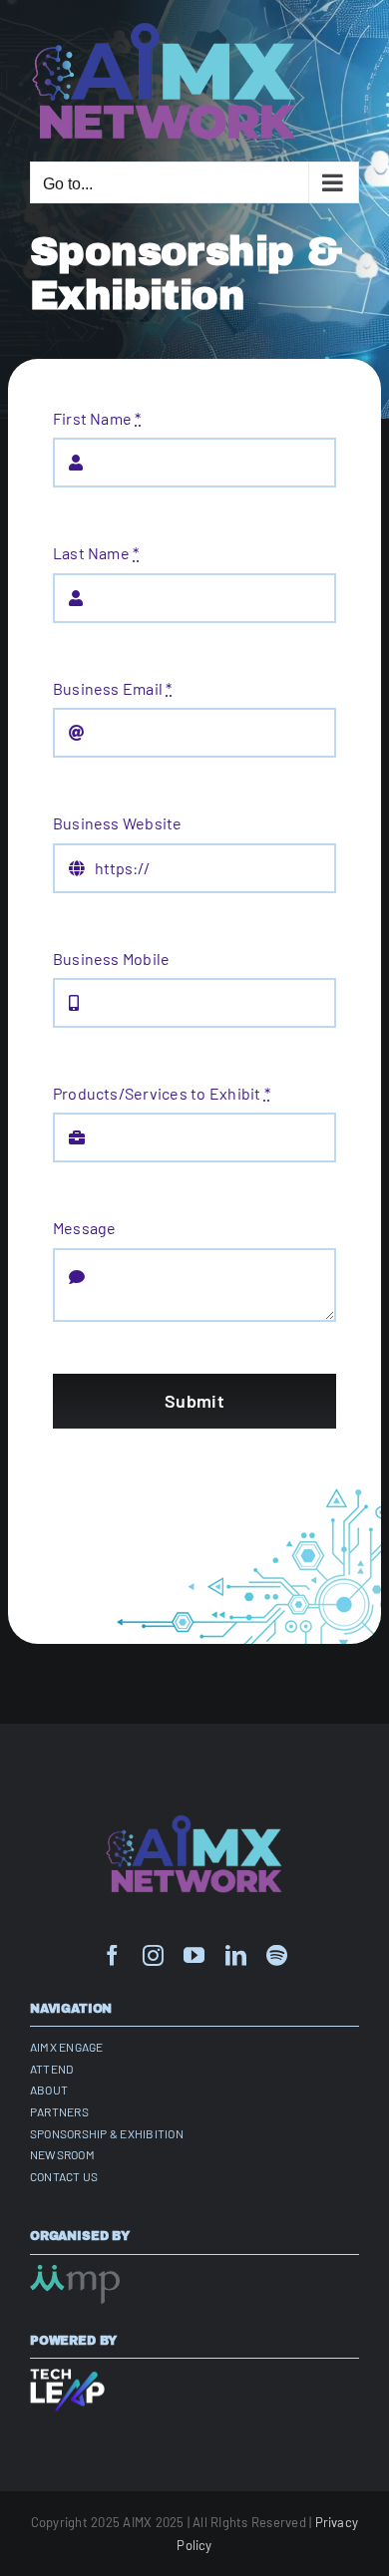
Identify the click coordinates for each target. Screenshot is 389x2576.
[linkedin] (236, 1955)
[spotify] (277, 1955)
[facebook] (112, 1955)
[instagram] (153, 1955)
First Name (97, 418)
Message (85, 1228)
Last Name (96, 553)
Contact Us (64, 2176)
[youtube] (194, 1955)
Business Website (118, 823)
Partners (59, 2111)
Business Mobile (112, 959)
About (49, 2090)
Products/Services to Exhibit (162, 1093)
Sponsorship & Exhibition (107, 2133)
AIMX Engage (67, 2047)
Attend (51, 2069)
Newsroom (62, 2154)
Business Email (113, 688)
